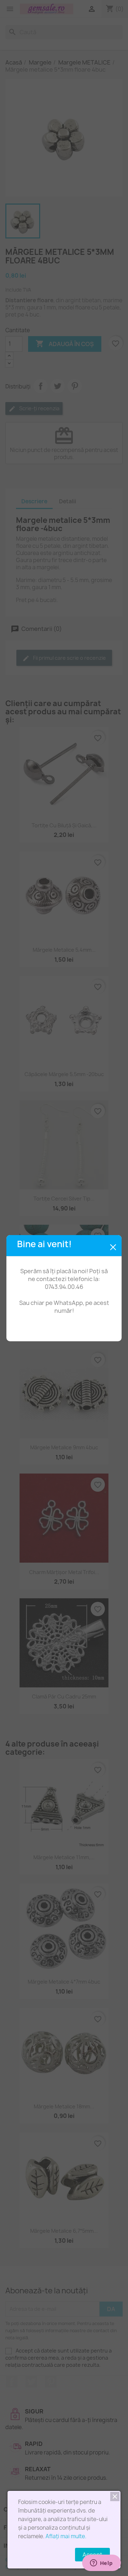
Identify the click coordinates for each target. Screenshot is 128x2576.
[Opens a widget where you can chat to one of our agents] (101, 2564)
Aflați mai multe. (66, 2536)
